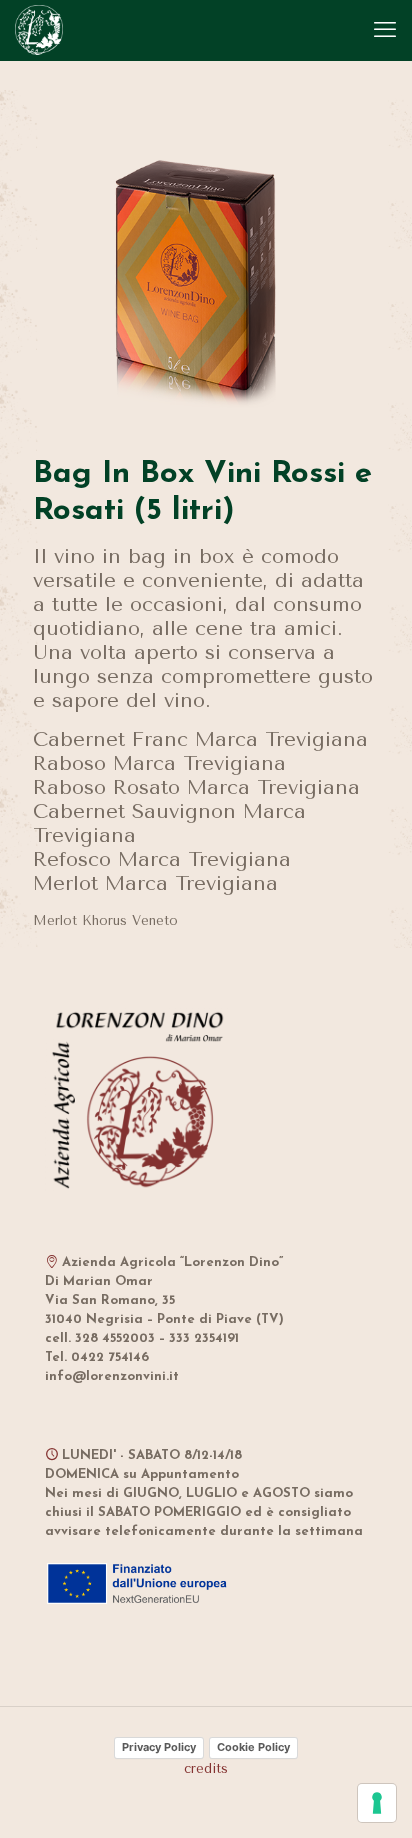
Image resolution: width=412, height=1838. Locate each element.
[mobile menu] (385, 30)
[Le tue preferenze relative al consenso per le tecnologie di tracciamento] (377, 1803)
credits (206, 1768)
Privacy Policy (159, 1747)
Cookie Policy (253, 1747)
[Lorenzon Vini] (39, 30)
